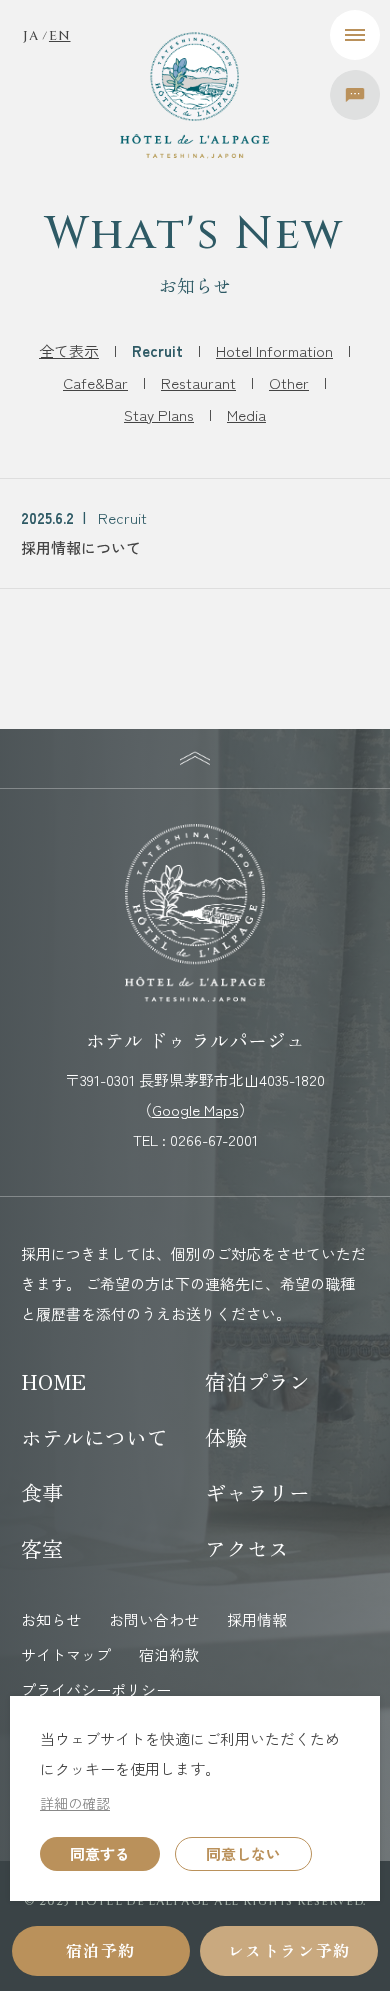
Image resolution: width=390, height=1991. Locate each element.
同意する (100, 1853)
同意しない (243, 1853)
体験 (226, 1437)
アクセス (247, 1548)
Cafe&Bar (95, 382)
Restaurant (198, 382)
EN (60, 36)
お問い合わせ (154, 1619)
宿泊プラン (257, 1381)
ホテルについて (94, 1437)
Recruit (157, 350)
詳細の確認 (75, 1803)
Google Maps (195, 1109)
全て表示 (69, 350)
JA (31, 36)
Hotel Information (274, 350)
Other (289, 382)
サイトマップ (66, 1654)
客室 (42, 1548)
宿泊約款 (169, 1654)
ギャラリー (257, 1492)
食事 (42, 1492)
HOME (53, 1381)
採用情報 (257, 1619)
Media (246, 414)
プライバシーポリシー (96, 1689)
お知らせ (51, 1619)
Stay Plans (159, 414)
